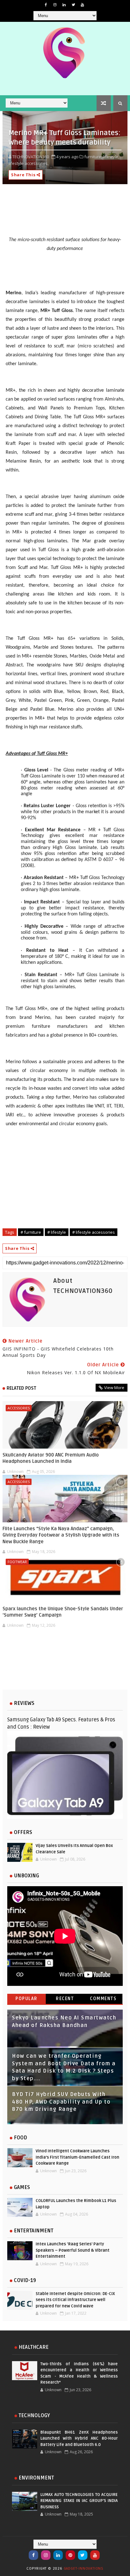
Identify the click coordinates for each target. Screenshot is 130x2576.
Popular (27, 1999)
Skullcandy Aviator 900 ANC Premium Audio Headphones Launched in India (51, 1458)
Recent (65, 1999)
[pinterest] (70, 2555)
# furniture (31, 1232)
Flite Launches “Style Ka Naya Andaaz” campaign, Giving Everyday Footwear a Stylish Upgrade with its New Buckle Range (61, 1535)
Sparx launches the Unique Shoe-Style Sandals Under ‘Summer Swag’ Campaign (63, 1612)
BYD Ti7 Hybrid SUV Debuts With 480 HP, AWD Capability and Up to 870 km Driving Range (61, 2102)
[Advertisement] (65, 1664)
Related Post (21, 1388)
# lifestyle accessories (94, 1232)
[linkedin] (64, 5)
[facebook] (46, 5)
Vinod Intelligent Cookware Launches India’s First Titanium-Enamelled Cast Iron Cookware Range (77, 2157)
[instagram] (55, 5)
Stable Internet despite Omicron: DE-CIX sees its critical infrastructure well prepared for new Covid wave (75, 2300)
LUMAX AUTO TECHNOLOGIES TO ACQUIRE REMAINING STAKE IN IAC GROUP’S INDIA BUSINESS (79, 2501)
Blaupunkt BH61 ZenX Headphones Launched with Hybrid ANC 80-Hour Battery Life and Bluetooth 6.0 (79, 2439)
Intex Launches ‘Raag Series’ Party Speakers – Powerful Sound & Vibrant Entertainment (73, 2250)
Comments (103, 1999)
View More (114, 1388)
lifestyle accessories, (29, 163)
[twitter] (73, 5)
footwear (17, 1562)
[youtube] (82, 5)
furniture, (93, 157)
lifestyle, (111, 157)
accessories (19, 1408)
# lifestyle (57, 1232)
